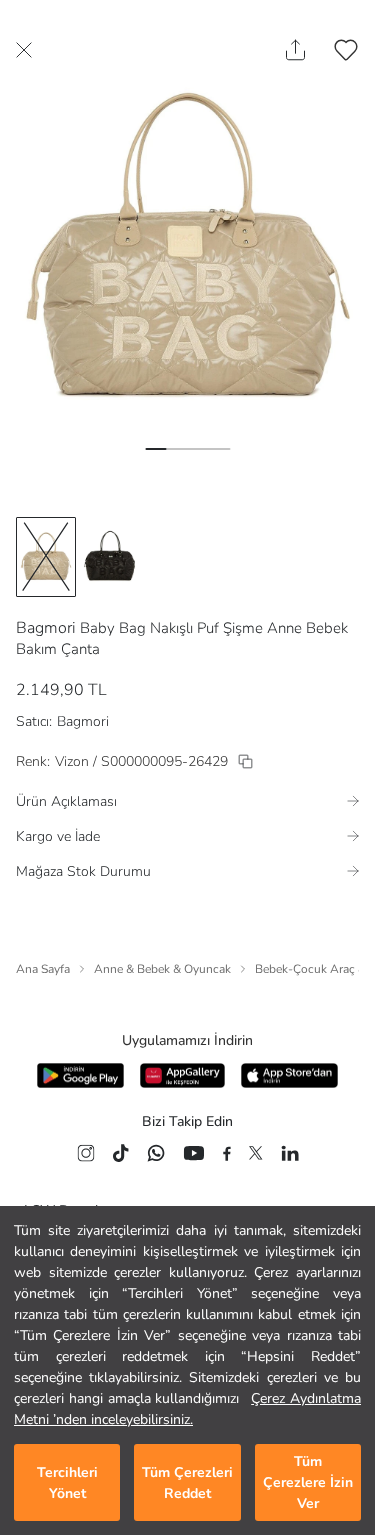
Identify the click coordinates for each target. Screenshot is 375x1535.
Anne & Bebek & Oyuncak (162, 969)
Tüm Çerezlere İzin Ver (308, 1482)
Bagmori (46, 628)
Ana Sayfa (43, 969)
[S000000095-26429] (245, 761)
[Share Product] (295, 50)
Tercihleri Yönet (67, 1483)
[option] (46, 557)
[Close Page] (24, 50)
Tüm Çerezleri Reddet (187, 1483)
